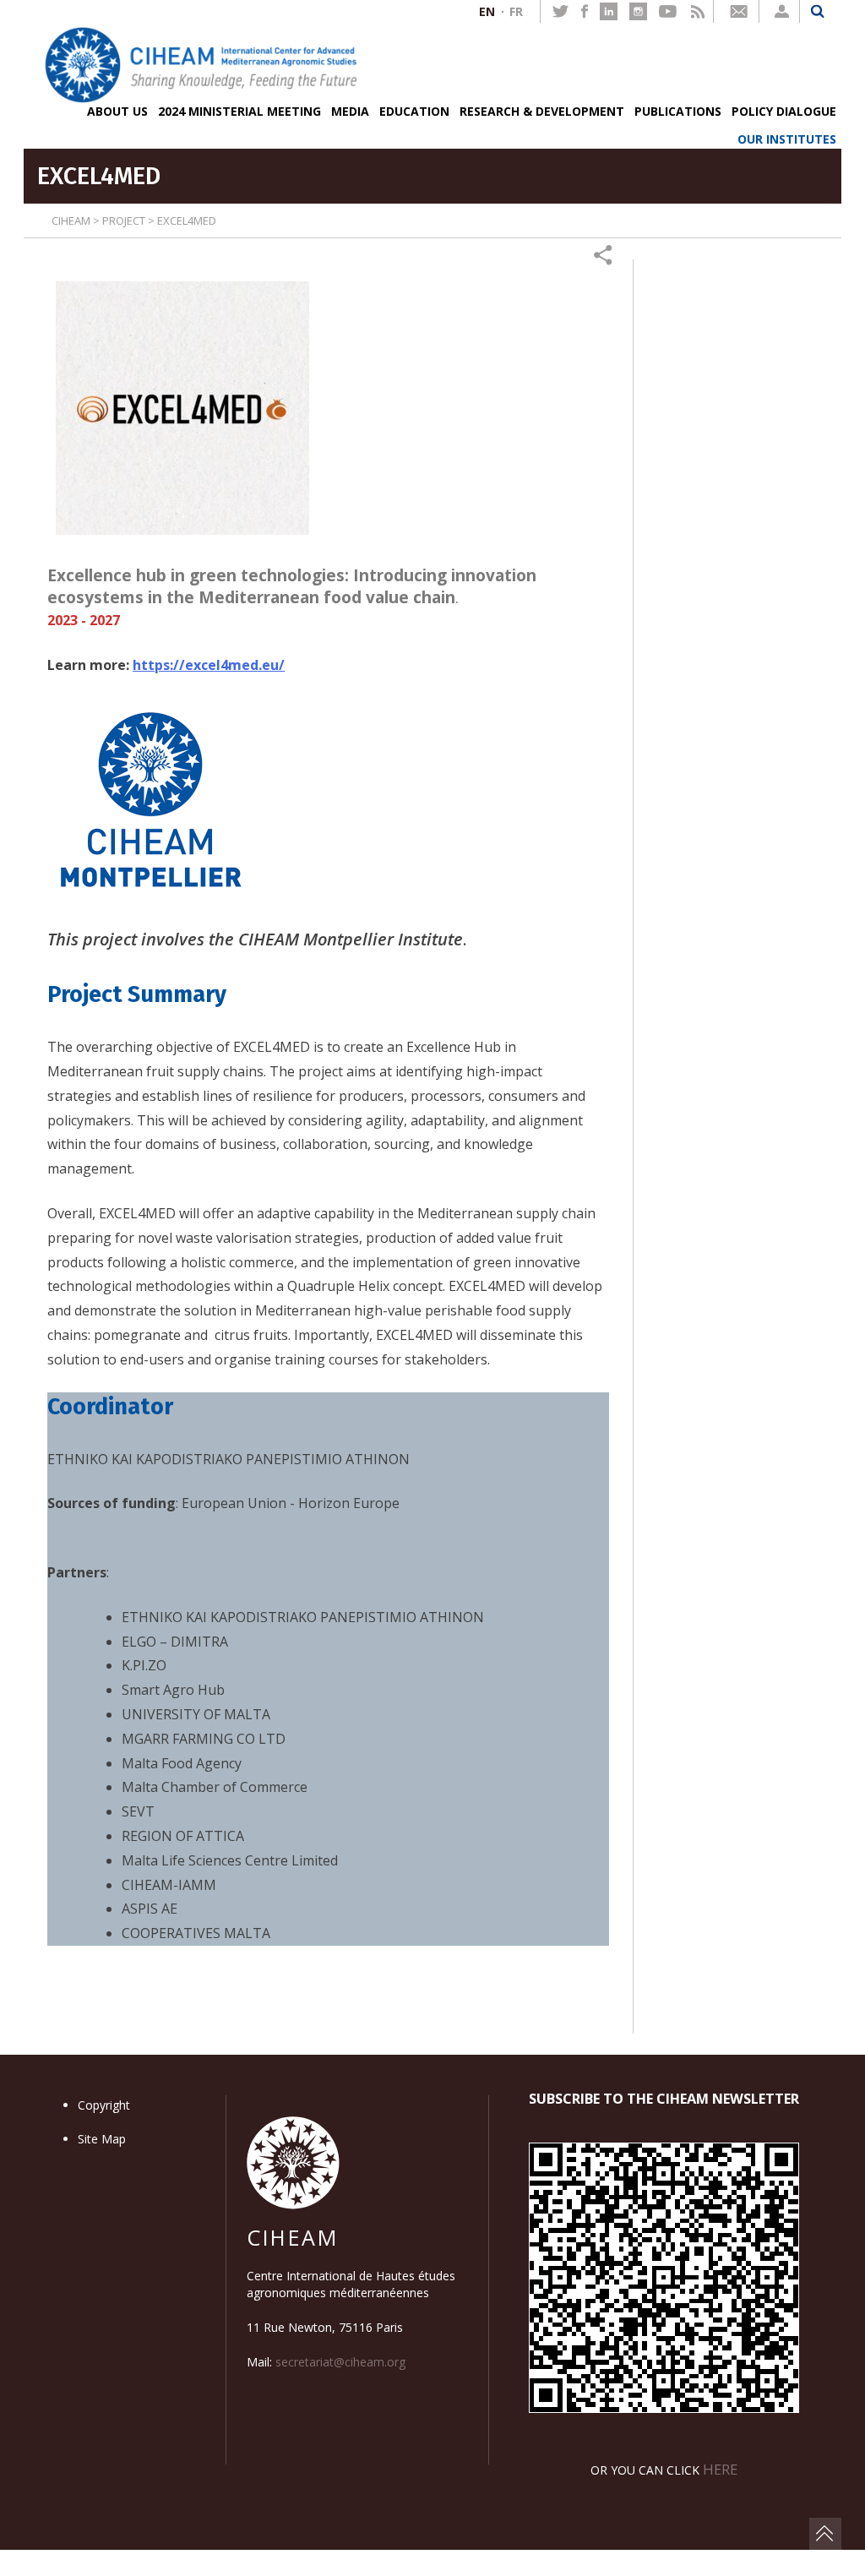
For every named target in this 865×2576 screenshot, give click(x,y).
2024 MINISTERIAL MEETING (239, 111)
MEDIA (350, 111)
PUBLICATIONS (678, 111)
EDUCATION (414, 111)
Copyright (104, 2105)
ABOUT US (117, 111)
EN (487, 11)
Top (825, 2534)
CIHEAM (71, 221)
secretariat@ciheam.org (340, 2362)
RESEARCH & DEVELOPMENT (542, 111)
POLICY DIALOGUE (784, 111)
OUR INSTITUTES (787, 139)
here (720, 2469)
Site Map (102, 2139)
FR (516, 11)
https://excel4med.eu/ (209, 665)
